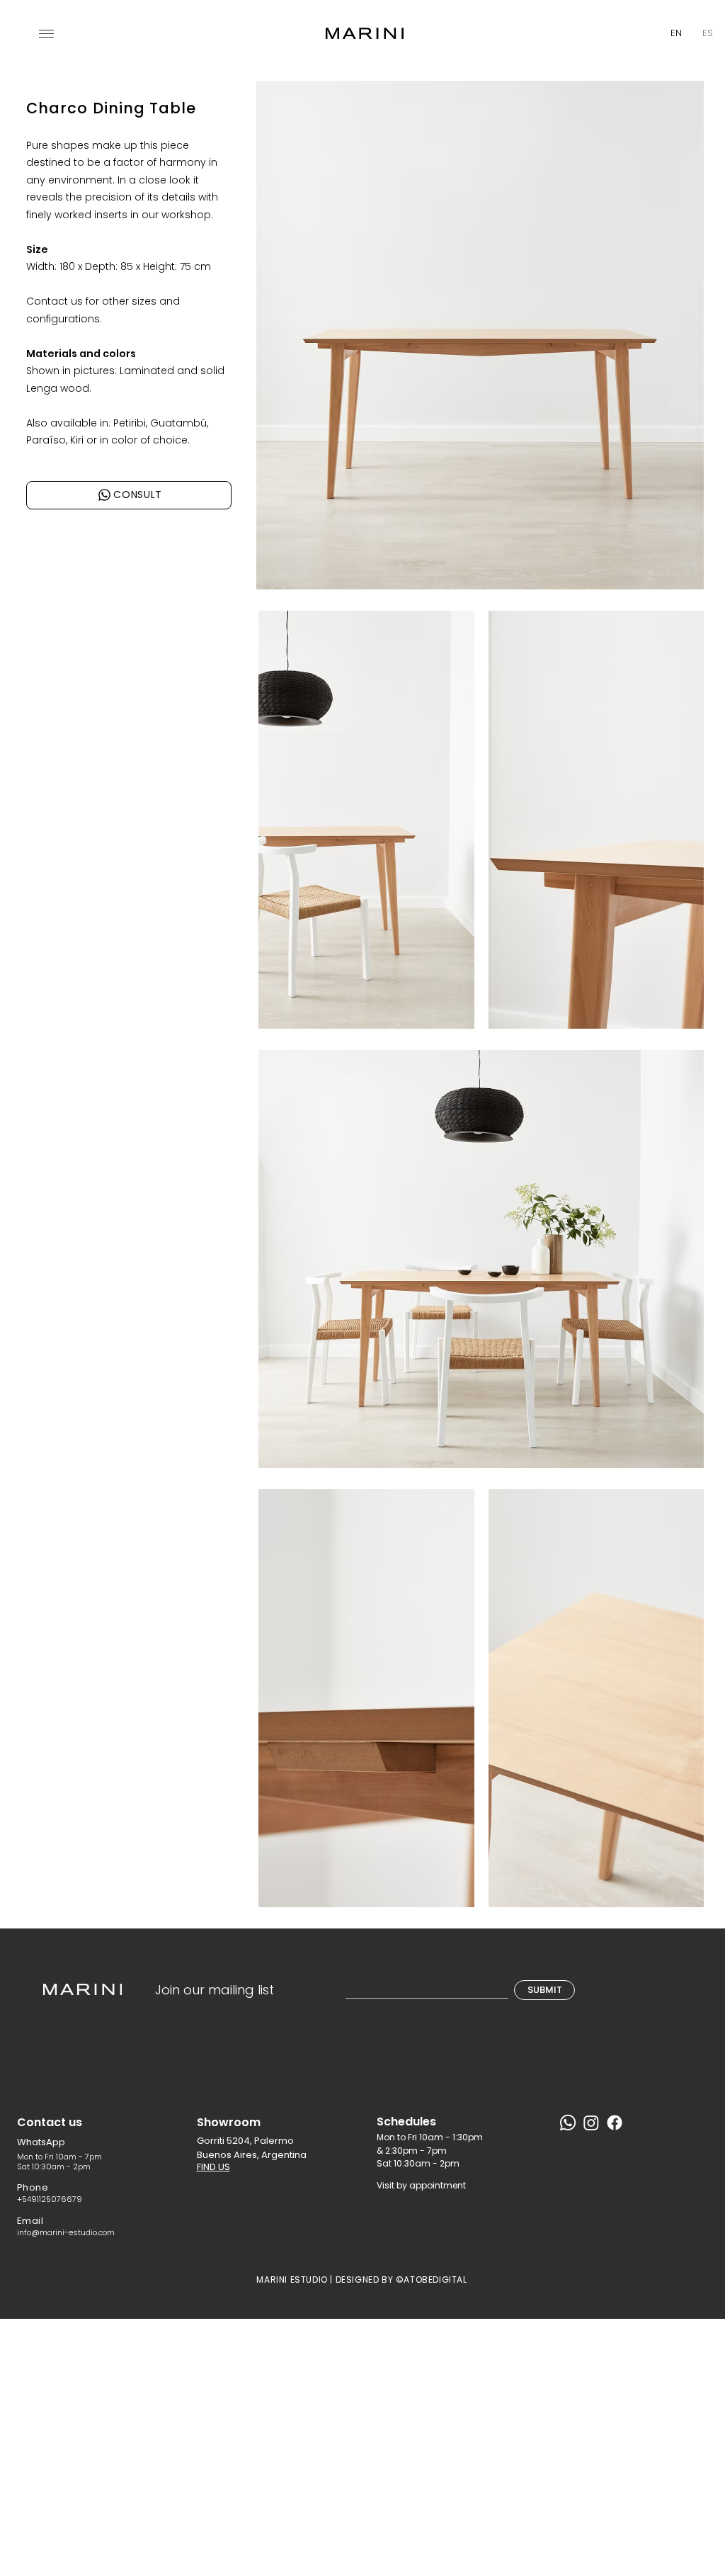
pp (59, 2142)
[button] (46, 34)
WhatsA (35, 2142)
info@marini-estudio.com (66, 2232)
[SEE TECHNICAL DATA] (107, 465)
